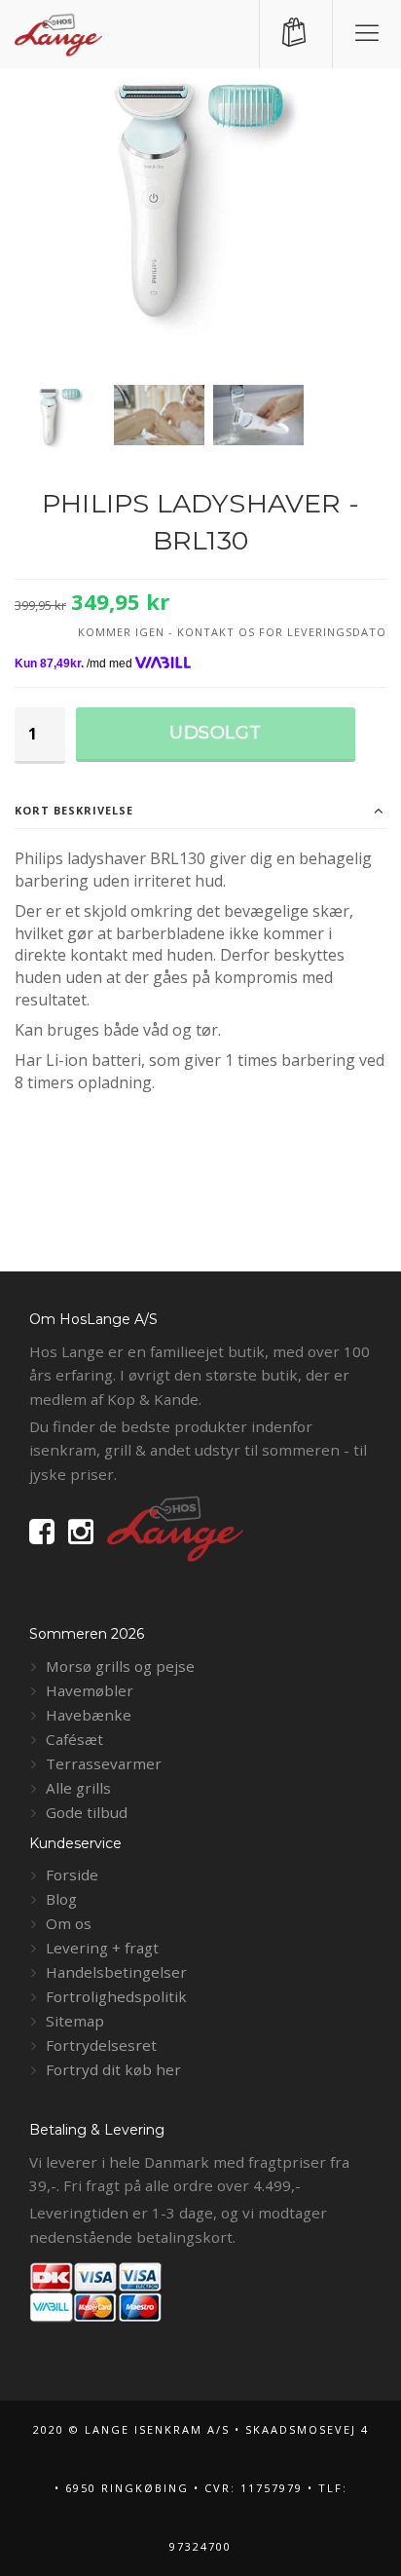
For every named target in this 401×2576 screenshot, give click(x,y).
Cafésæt (74, 1739)
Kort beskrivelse (74, 810)
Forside (72, 1875)
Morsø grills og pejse (120, 1666)
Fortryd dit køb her (113, 2069)
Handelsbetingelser (116, 1972)
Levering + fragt (102, 1948)
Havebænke (89, 1715)
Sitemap (75, 2021)
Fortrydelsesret (101, 2045)
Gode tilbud (87, 1812)
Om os (69, 1923)
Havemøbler (90, 1690)
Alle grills (78, 1788)
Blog (61, 1899)
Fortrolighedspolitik (116, 1996)
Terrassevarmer (104, 1763)
